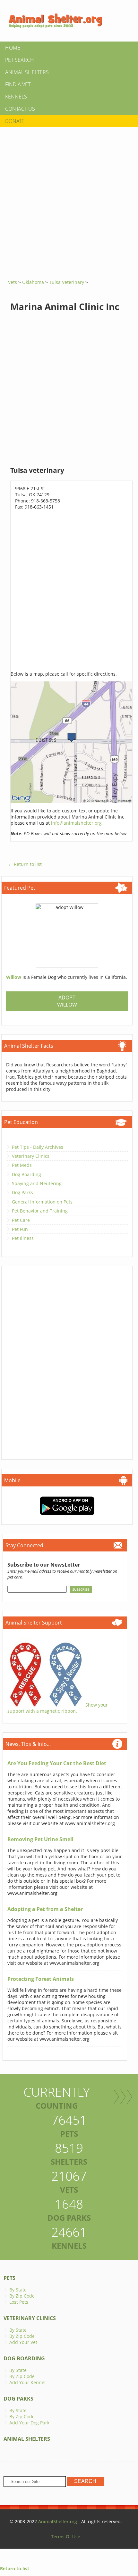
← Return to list (25, 864)
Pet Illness (23, 1238)
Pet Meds (22, 1165)
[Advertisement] (69, 201)
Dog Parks (22, 1192)
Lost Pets (19, 2302)
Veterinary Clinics (31, 1156)
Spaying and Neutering (37, 1183)
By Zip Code (22, 2296)
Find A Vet (18, 84)
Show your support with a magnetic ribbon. (58, 1708)
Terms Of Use (66, 2537)
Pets (9, 2278)
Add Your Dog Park (29, 2423)
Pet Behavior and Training (40, 1211)
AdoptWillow (67, 1001)
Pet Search (20, 60)
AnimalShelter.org (58, 2521)
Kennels (16, 97)
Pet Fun (20, 1229)
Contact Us (20, 109)
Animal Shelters (27, 72)
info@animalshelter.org (76, 823)
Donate (15, 121)
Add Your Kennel (27, 2382)
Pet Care (21, 1220)
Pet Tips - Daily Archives (38, 1147)
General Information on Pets (42, 1202)
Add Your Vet (23, 2342)
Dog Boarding (26, 1174)
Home (13, 48)
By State (18, 2290)
